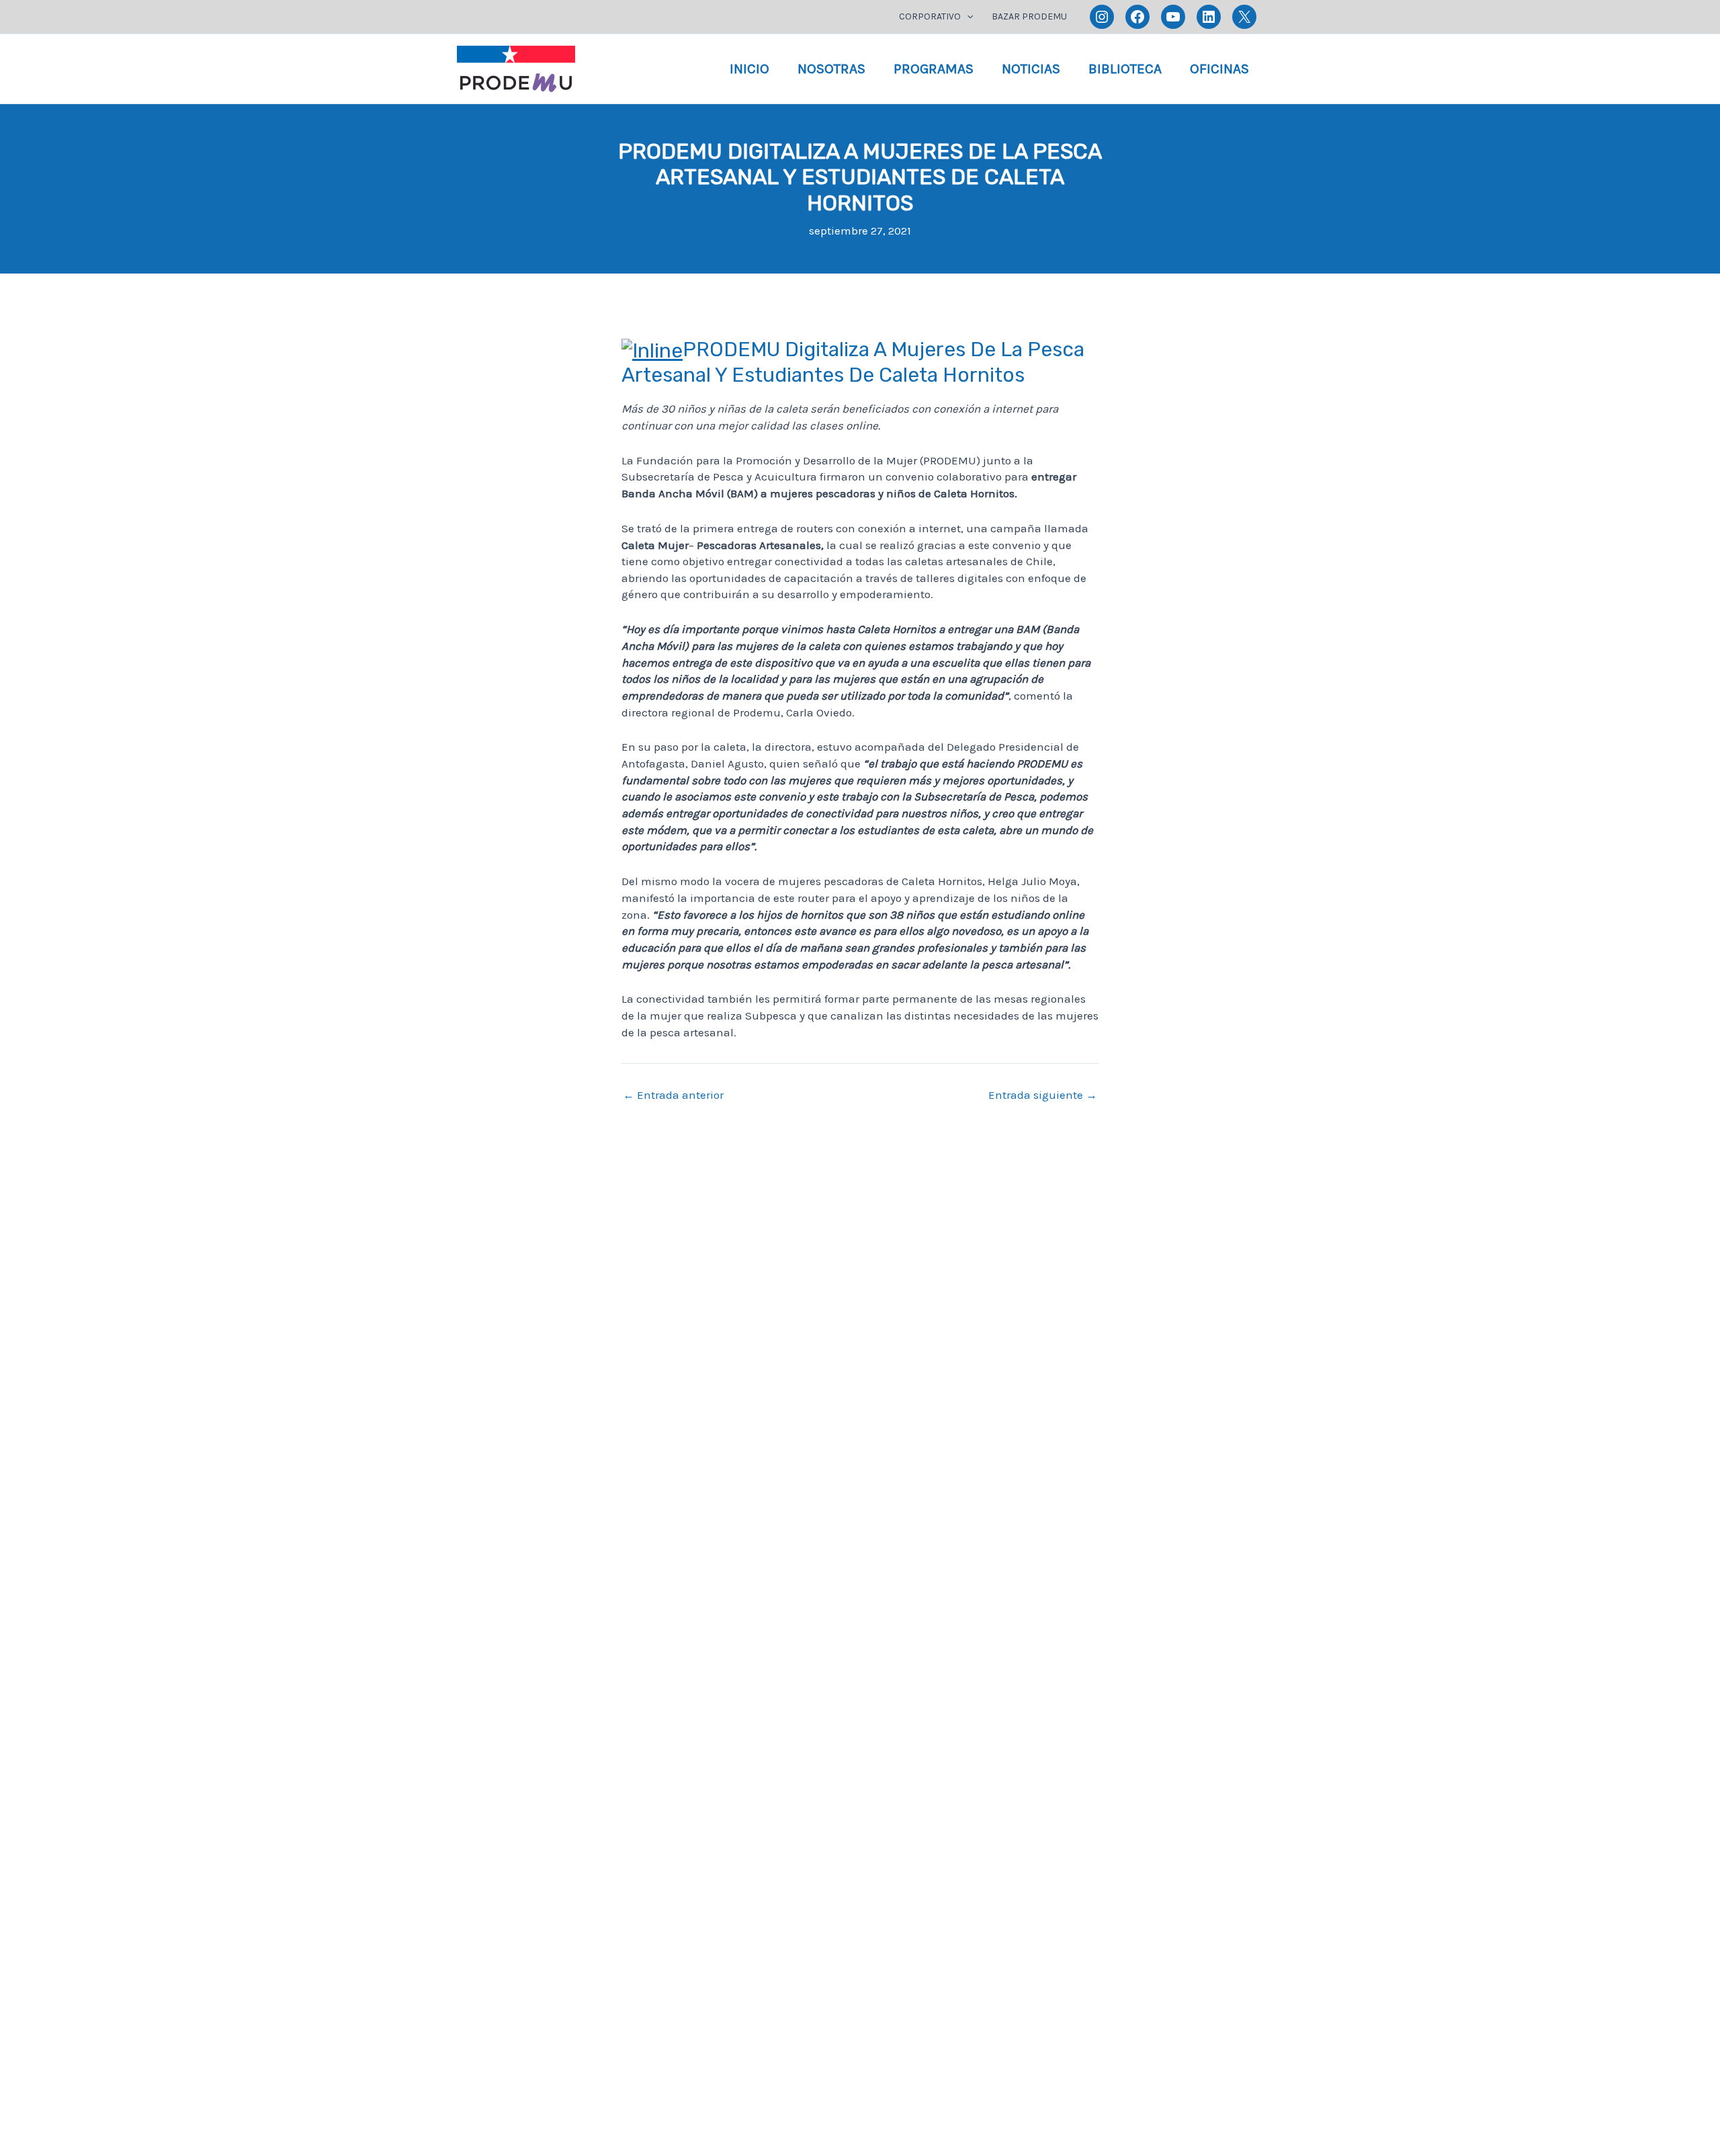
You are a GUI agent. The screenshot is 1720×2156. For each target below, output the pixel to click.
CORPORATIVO (930, 16)
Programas (934, 69)
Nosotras (831, 69)
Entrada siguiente (1043, 1095)
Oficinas (1219, 69)
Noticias (1031, 69)
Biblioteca (1125, 69)
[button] (967, 17)
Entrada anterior (673, 1095)
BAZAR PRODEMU (1029, 16)
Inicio (749, 69)
